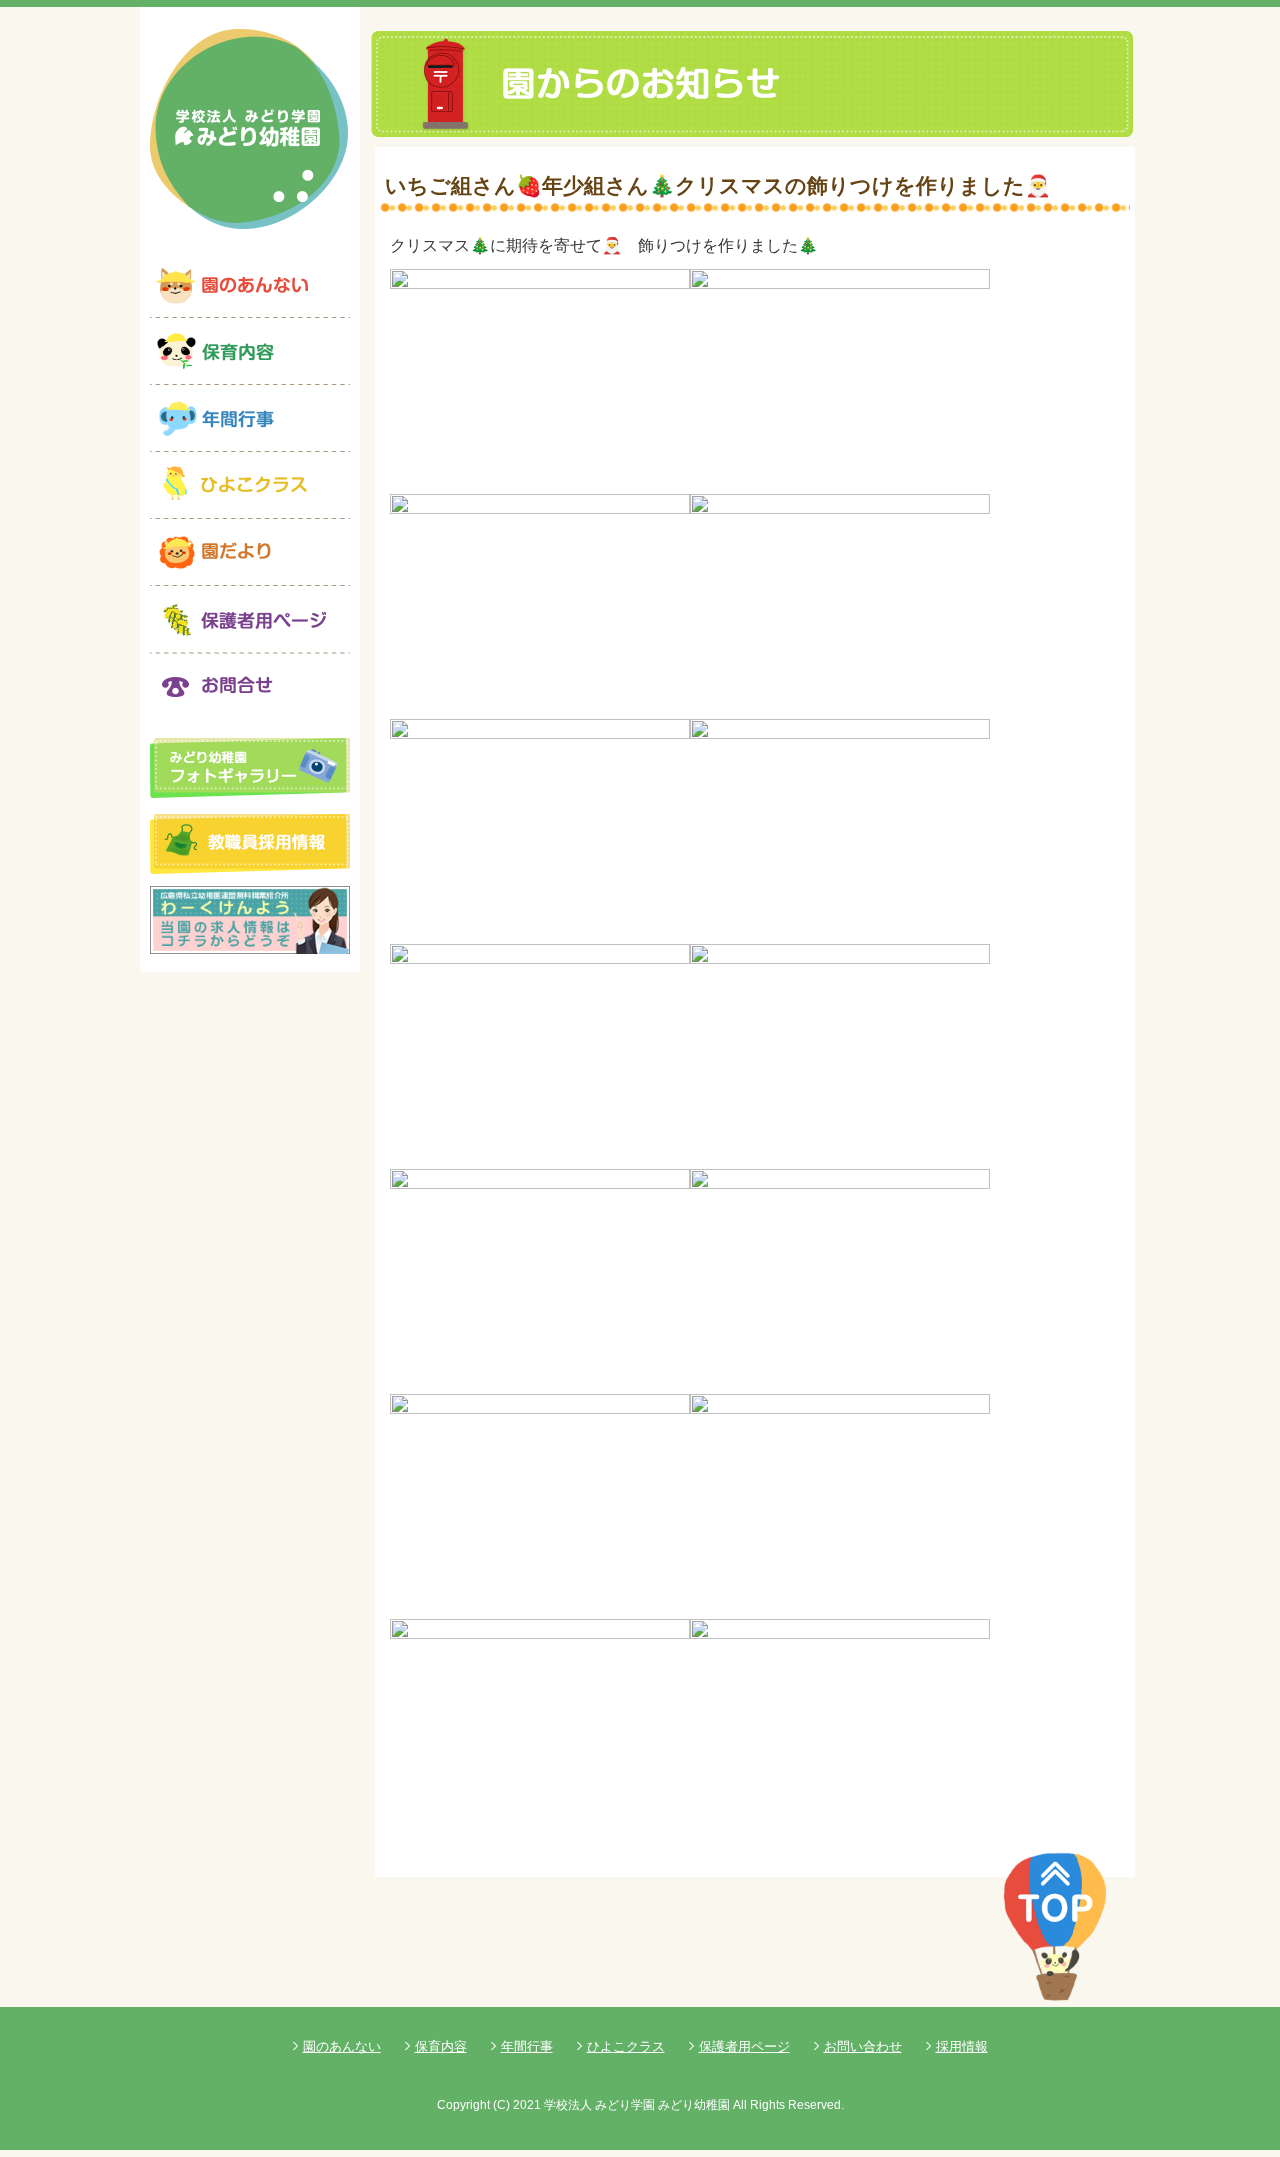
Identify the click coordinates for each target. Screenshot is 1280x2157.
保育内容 (441, 2046)
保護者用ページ (744, 2046)
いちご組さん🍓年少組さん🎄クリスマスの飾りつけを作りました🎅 (718, 185)
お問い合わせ (863, 2046)
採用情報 (962, 2046)
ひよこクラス (626, 2046)
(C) (501, 2105)
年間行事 (527, 2046)
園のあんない (342, 2046)
